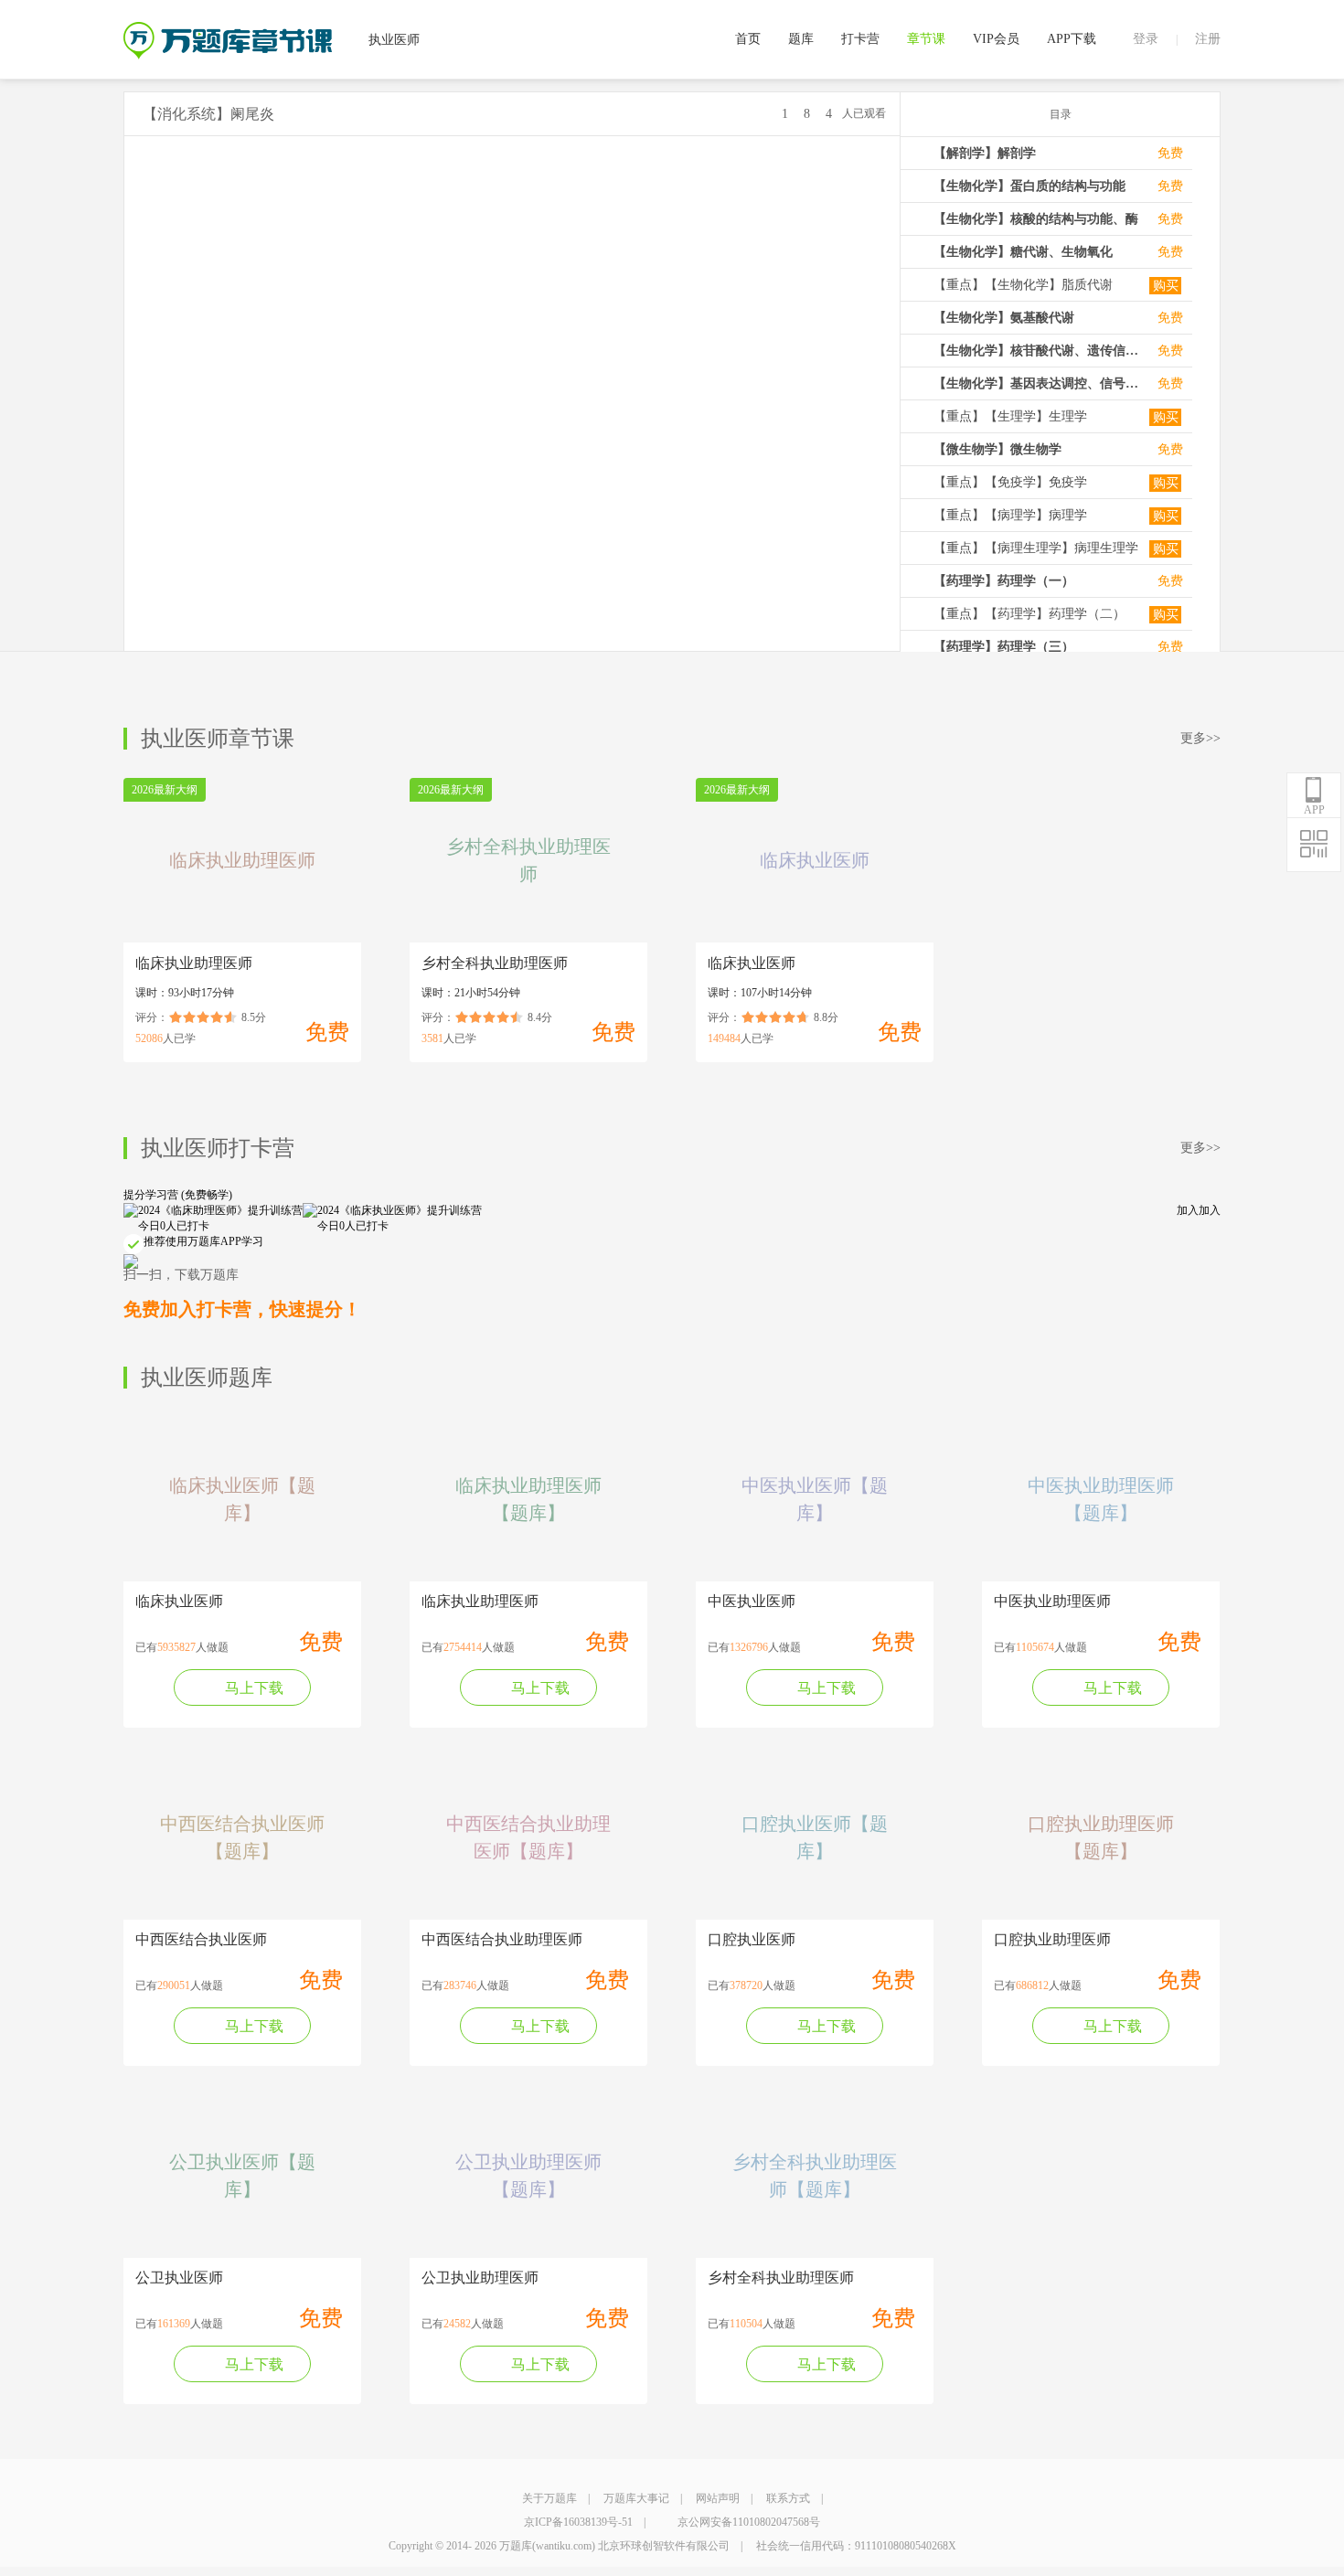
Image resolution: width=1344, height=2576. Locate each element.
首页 (748, 39)
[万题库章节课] (228, 28)
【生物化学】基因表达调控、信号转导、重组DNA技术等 (1037, 383)
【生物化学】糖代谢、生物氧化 (1023, 252)
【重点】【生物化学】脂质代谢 (1023, 285)
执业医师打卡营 (218, 1148)
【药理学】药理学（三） (1004, 647)
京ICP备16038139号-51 (578, 2522)
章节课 (926, 39)
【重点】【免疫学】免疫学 (1010, 482)
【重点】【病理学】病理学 (1010, 515)
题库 (801, 39)
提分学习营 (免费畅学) (178, 1195)
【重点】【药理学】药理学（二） (1029, 614)
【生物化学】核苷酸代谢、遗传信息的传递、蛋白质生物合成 (1037, 351)
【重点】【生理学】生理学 (1010, 416)
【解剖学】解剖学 (985, 153)
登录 (1146, 39)
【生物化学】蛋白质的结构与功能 (1029, 186)
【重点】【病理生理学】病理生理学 (1036, 548)
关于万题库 (549, 2498)
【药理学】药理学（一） (1004, 581)
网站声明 (718, 2498)
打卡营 (860, 39)
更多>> (1200, 738)
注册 (1208, 39)
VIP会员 (996, 39)
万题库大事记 (636, 2498)
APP (1314, 810)
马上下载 (254, 1688)
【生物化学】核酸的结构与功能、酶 (1036, 219)
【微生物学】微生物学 (997, 449)
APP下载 (1072, 39)
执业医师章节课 (218, 739)
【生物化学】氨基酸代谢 (1004, 318)
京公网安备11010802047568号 (749, 2522)
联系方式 (788, 2498)
